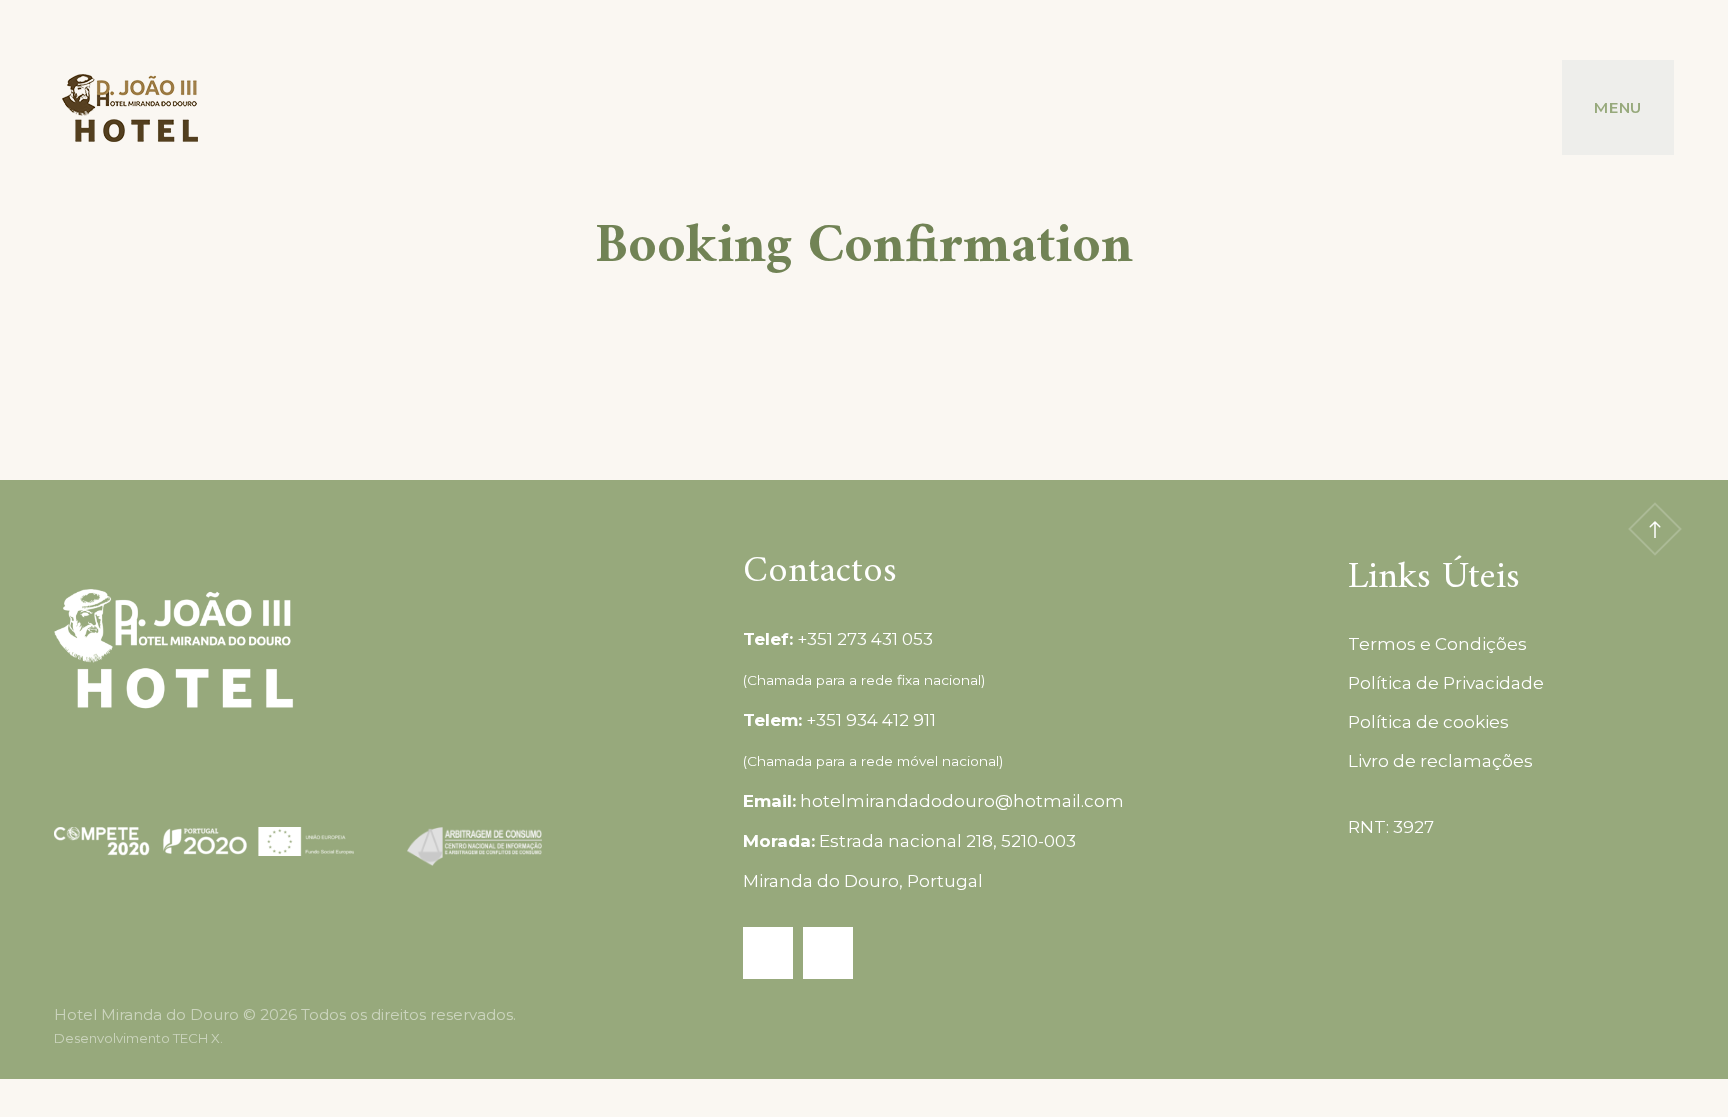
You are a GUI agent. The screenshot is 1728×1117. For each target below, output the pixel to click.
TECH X (196, 1038)
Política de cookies (1428, 722)
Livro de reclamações (1440, 761)
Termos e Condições (1437, 644)
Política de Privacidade (1446, 683)
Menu (1618, 107)
